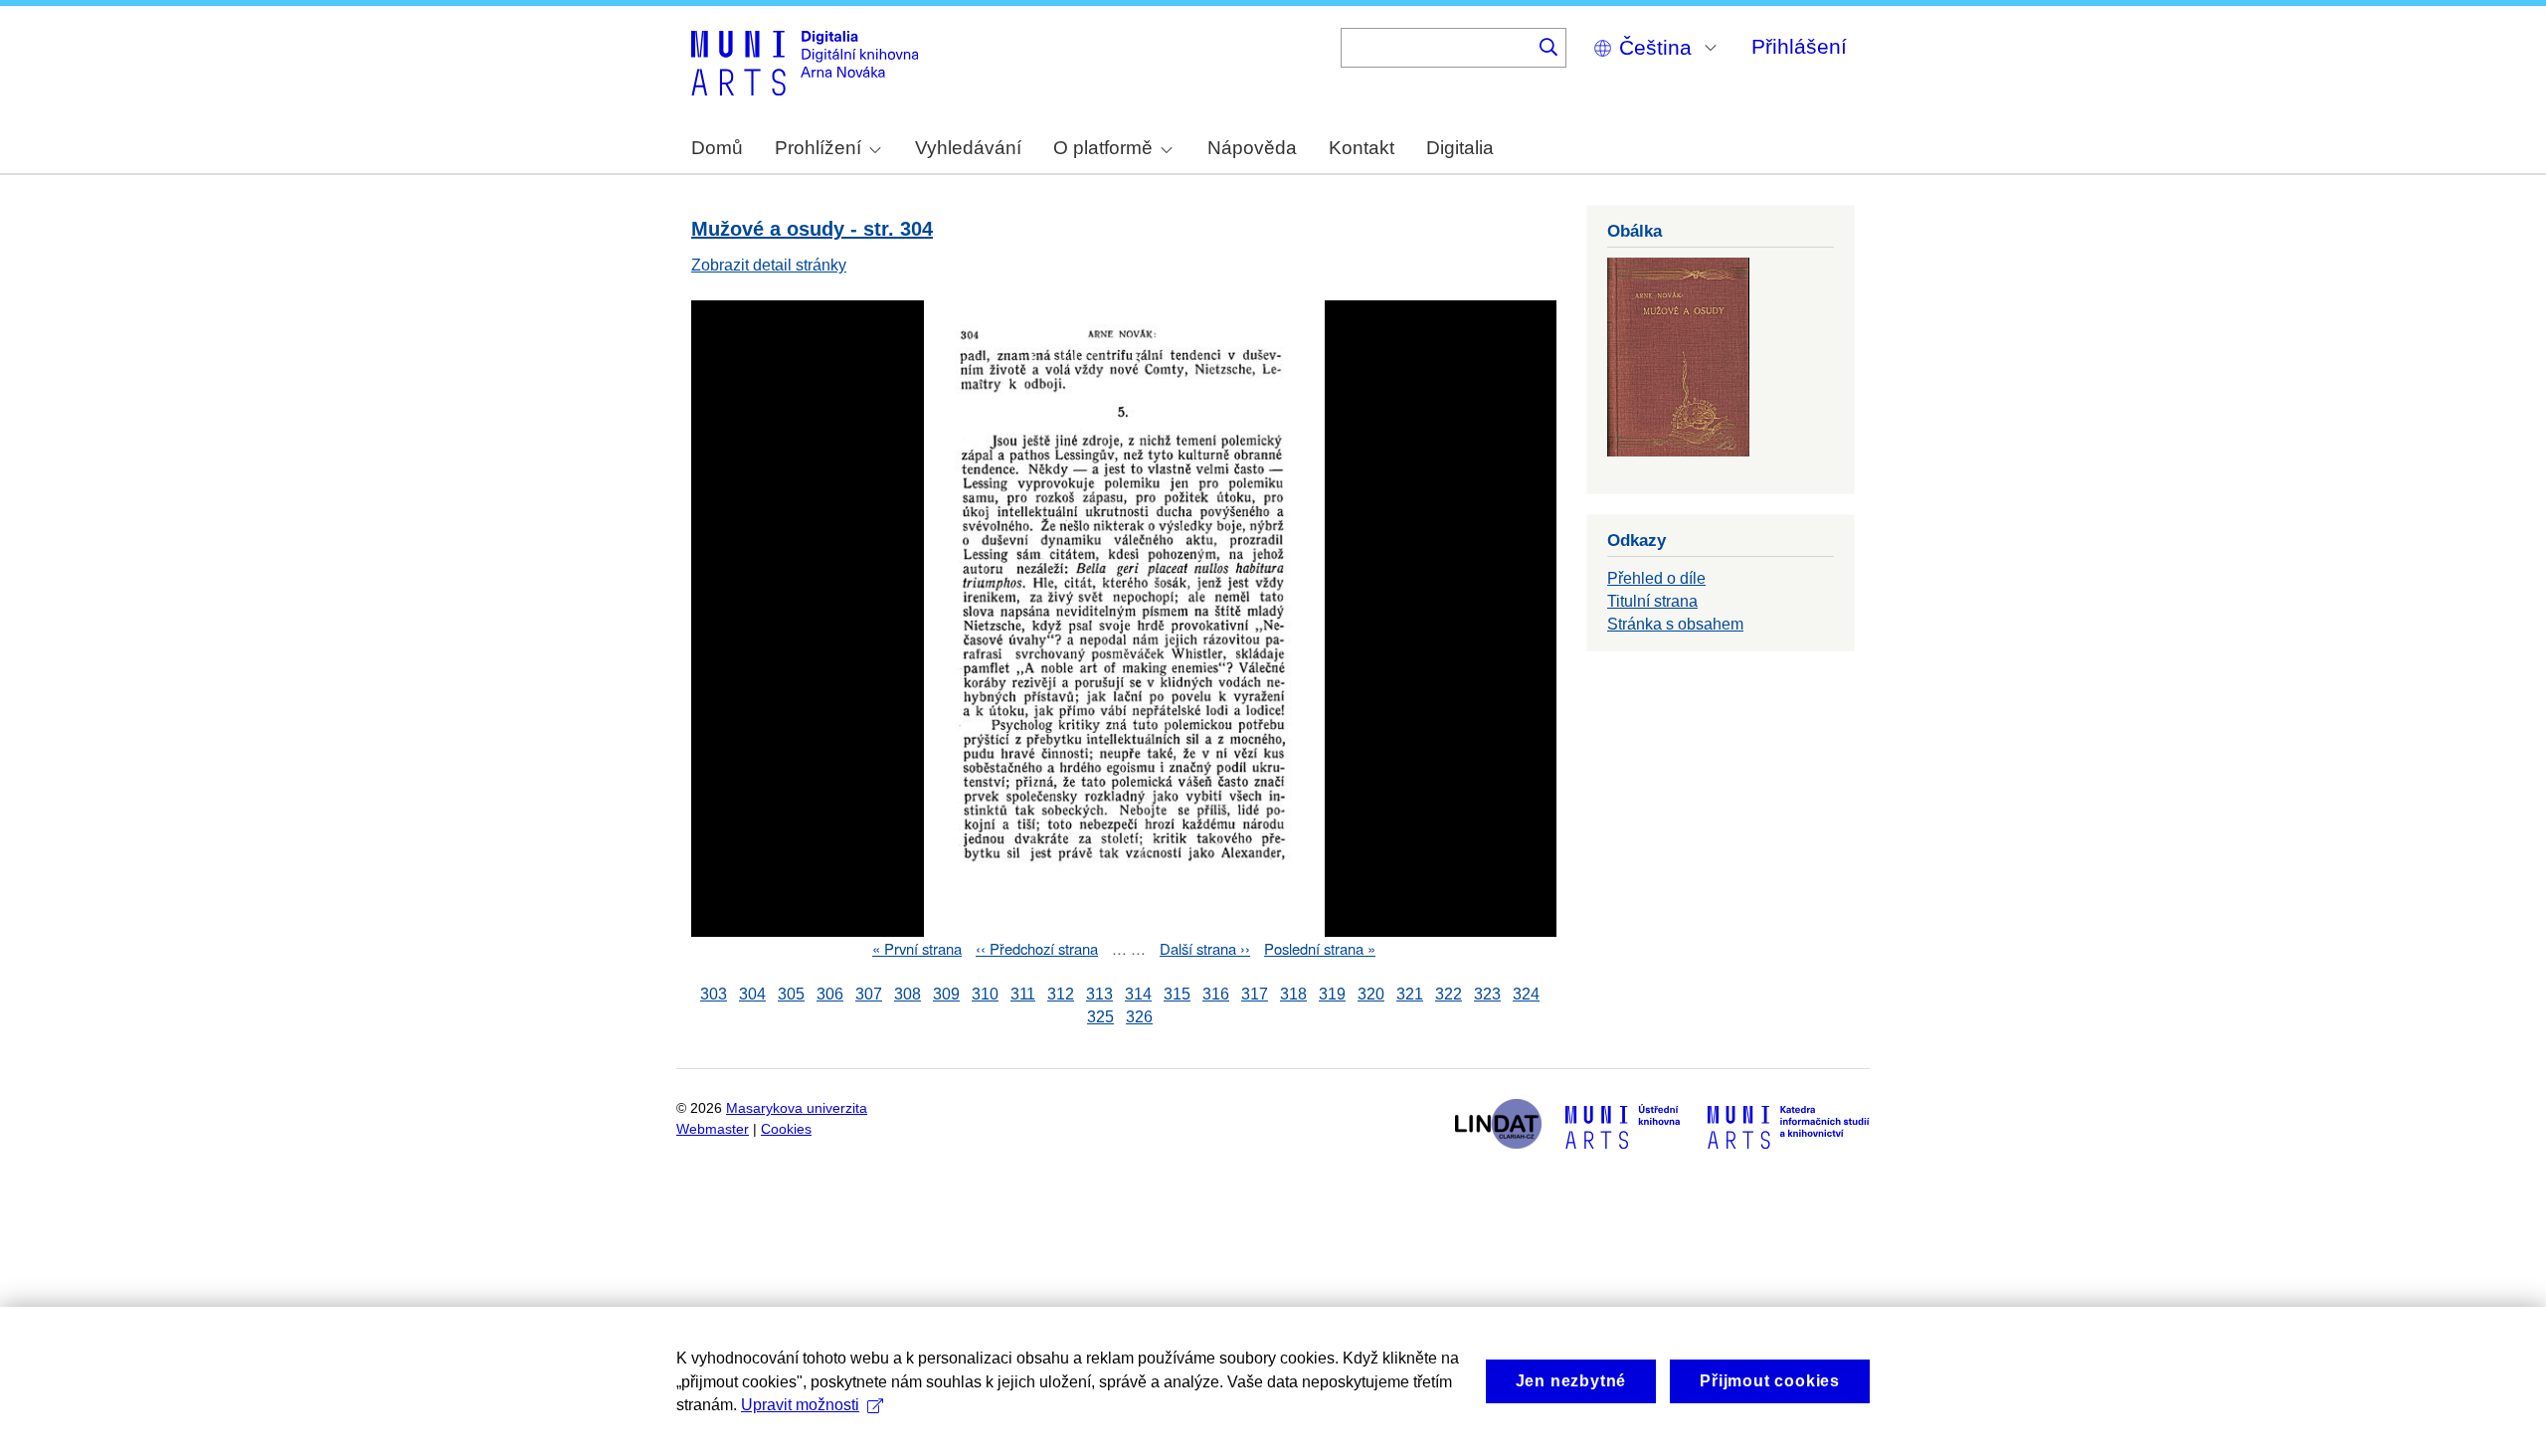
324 (1526, 994)
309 (946, 994)
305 (791, 994)
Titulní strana (1652, 601)
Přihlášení (1799, 46)
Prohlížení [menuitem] (818, 148)
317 (1255, 994)
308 (908, 994)
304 (752, 994)
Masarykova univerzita (797, 1108)
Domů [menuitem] (717, 148)
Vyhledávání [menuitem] (968, 148)
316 (1216, 994)
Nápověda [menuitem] (1252, 148)
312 (1061, 994)
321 (1410, 994)
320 (1371, 994)
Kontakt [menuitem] (1362, 148)
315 (1177, 994)
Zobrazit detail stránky (769, 265)
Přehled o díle (1656, 578)
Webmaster (713, 1129)
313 (1099, 994)
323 (1487, 994)
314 (1138, 994)
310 (985, 994)
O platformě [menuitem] (1103, 148)
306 (830, 994)
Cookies (786, 1129)
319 (1332, 994)
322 (1449, 994)
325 (1100, 1017)
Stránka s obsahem (1675, 624)
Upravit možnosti (800, 1405)
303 (714, 994)
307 (869, 994)
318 (1293, 994)
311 (1023, 994)
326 (1139, 1017)
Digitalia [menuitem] (1460, 148)
